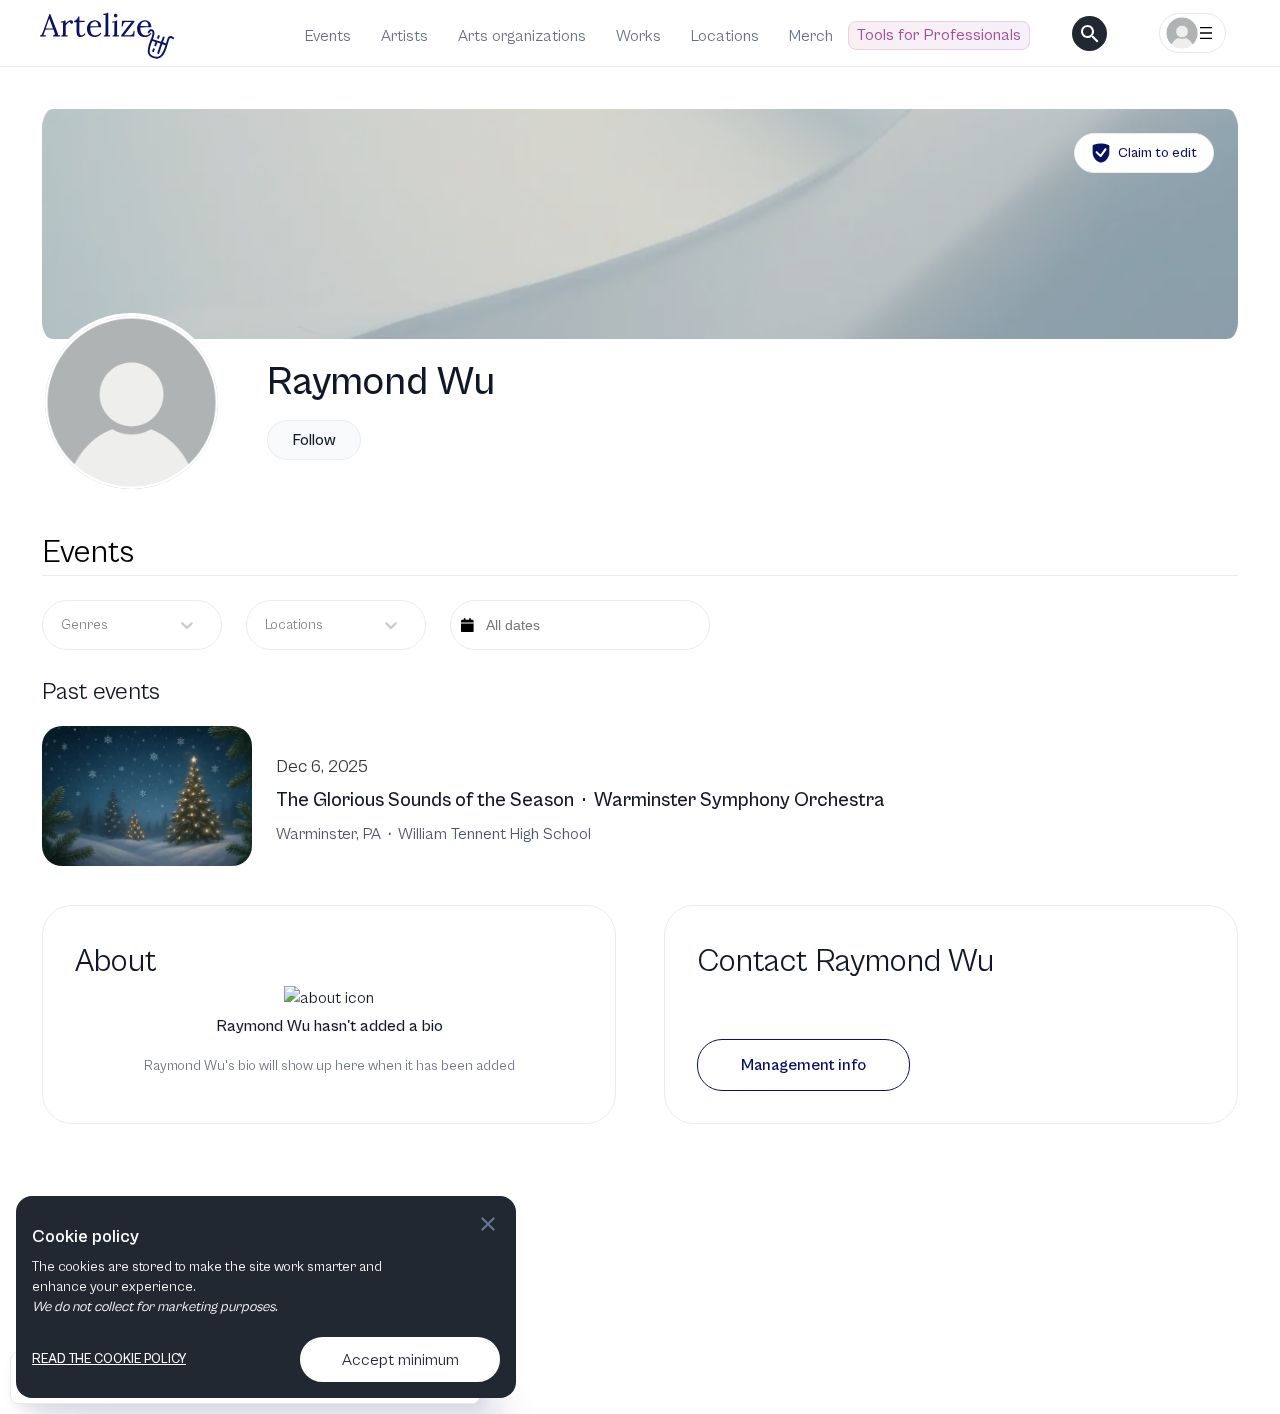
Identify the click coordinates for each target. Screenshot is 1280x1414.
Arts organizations (522, 36)
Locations (725, 36)
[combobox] (266, 625)
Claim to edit (1157, 153)
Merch (811, 36)
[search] (1089, 33)
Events (328, 36)
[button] (803, 1065)
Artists (404, 36)
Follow (314, 440)
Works (638, 36)
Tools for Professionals (939, 35)
